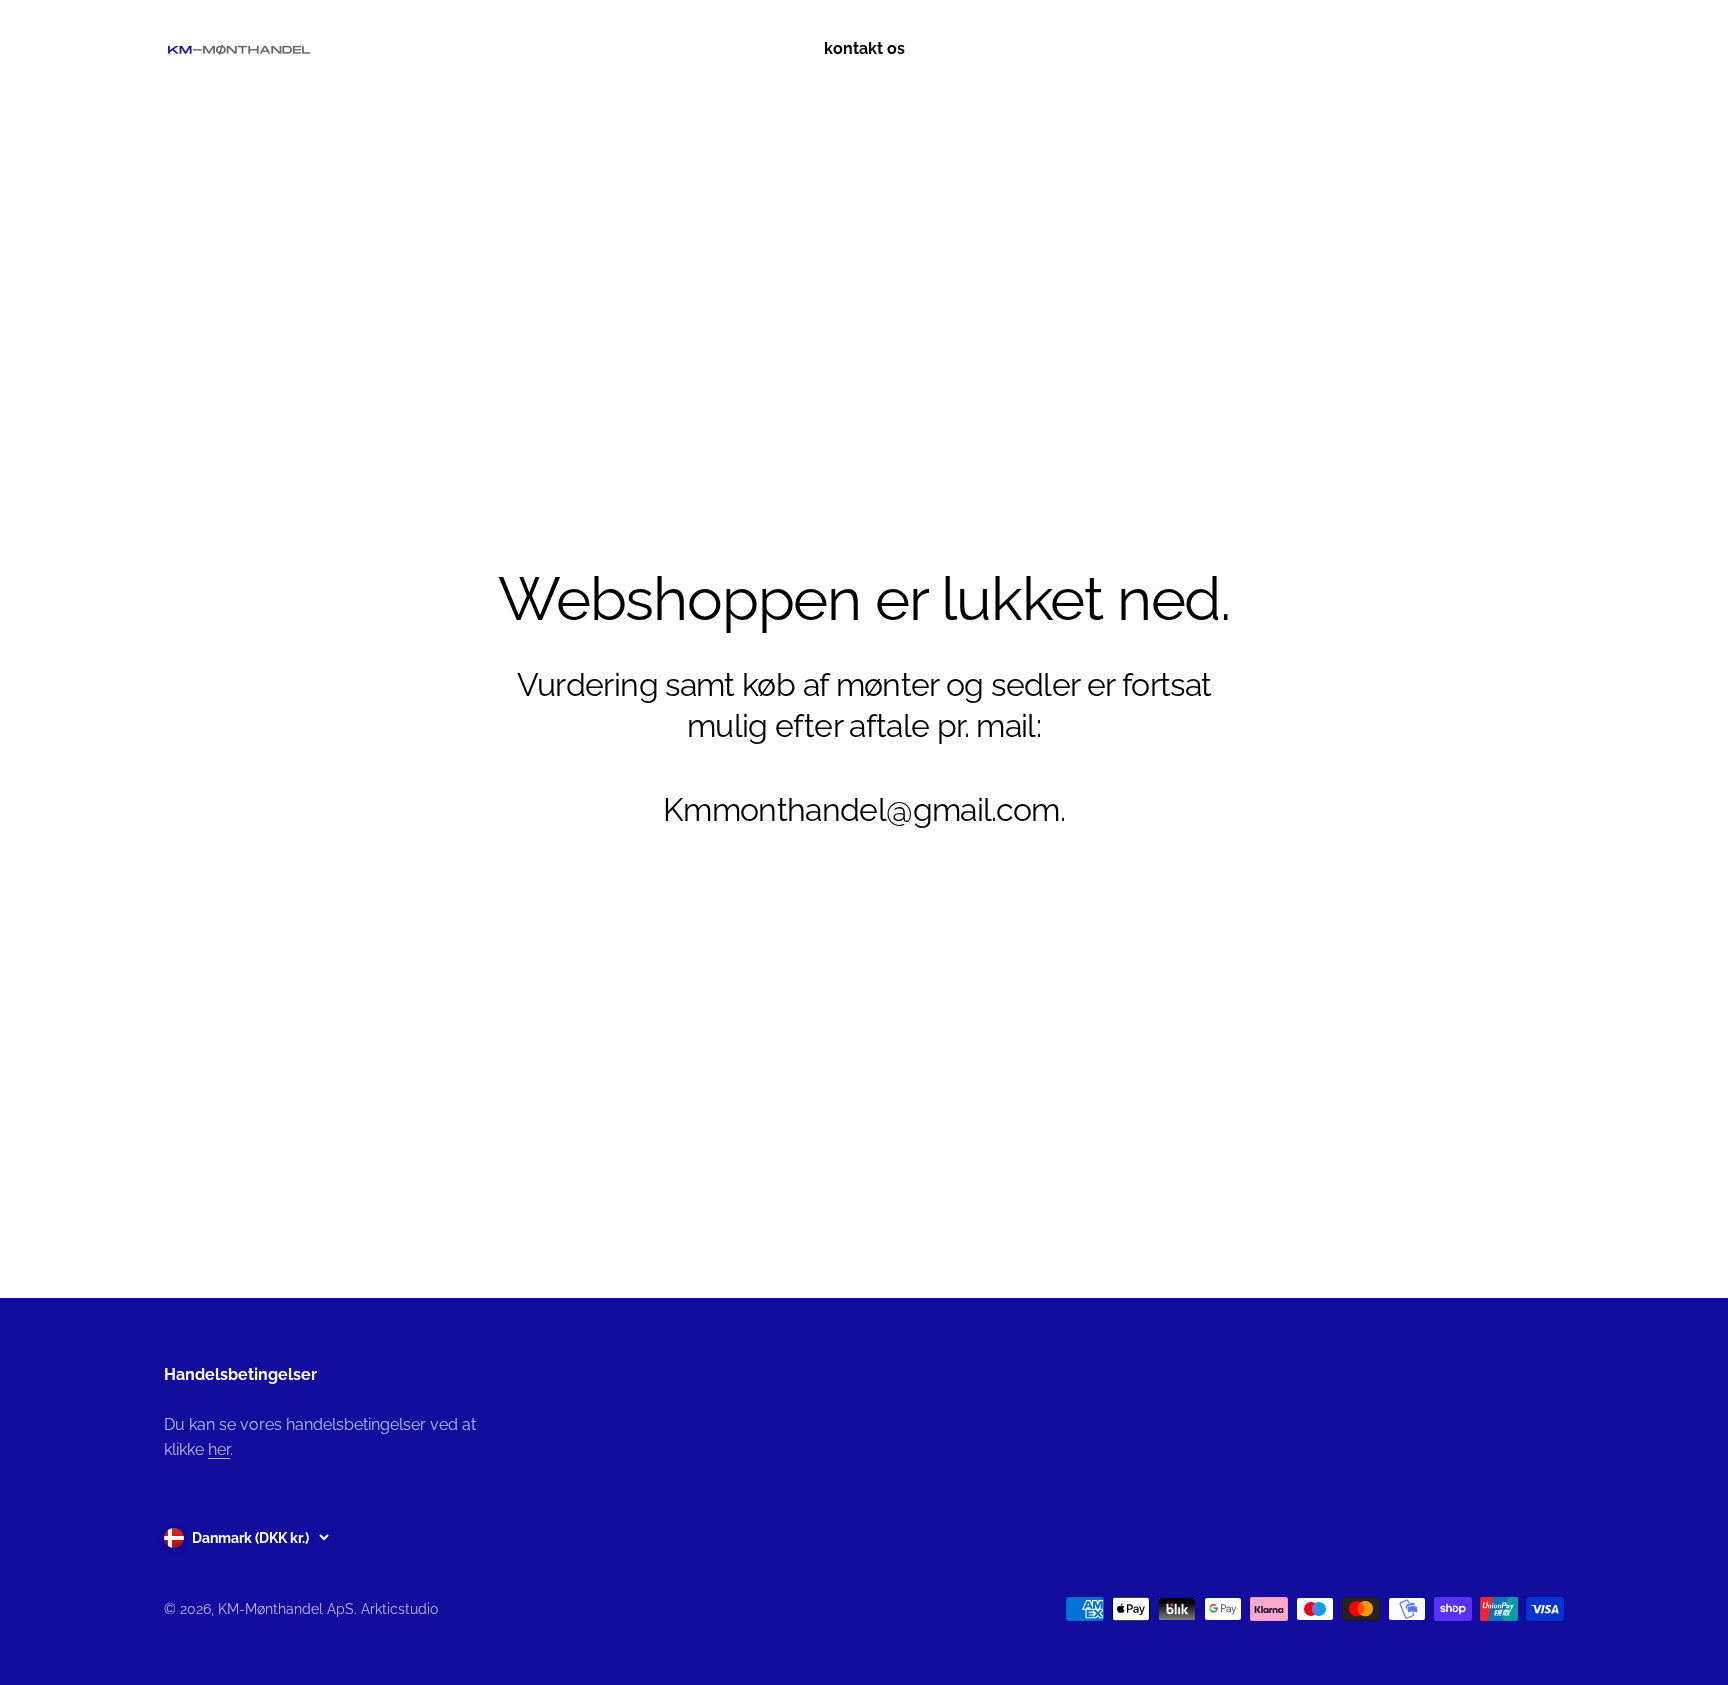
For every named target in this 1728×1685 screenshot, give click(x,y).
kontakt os (864, 48)
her (219, 1449)
